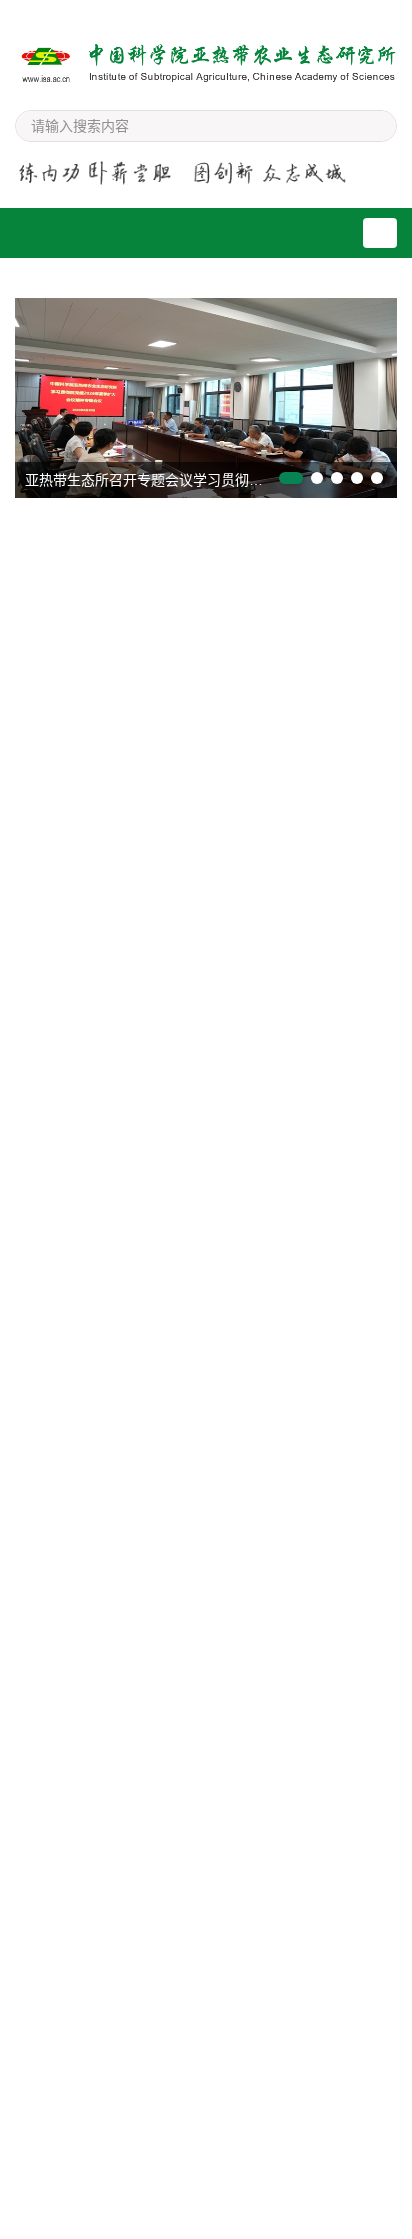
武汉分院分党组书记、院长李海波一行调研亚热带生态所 (205, 982)
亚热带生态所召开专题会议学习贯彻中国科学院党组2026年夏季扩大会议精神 (211, 480)
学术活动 (80, 1402)
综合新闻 (80, 1905)
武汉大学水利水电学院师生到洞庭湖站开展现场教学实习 (205, 1729)
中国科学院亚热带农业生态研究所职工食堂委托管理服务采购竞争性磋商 (211, 1143)
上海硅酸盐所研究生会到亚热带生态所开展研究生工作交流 (212, 1667)
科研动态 (211, 542)
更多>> (363, 543)
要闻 (80, 542)
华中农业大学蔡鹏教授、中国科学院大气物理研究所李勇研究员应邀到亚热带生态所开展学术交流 (212, 1804)
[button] (291, 478)
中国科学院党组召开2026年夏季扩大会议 (158, 934)
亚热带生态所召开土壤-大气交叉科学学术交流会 (164, 1480)
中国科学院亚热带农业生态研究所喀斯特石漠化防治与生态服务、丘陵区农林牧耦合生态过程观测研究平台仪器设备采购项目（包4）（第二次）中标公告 (211, 1245)
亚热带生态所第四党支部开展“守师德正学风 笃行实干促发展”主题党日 (244, 2170)
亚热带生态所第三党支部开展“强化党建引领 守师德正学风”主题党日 (244, 2106)
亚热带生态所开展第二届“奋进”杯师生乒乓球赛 (238, 2223)
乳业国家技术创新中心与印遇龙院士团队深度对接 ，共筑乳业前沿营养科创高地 (207, 802)
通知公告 (211, 1905)
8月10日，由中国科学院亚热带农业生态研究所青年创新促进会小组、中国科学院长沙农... (202, 1521)
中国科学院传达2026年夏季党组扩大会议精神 (172, 742)
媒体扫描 (211, 1402)
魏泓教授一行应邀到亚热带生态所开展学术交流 (177, 1605)
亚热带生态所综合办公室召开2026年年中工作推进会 (242, 2042)
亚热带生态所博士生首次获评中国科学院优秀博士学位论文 (240, 1978)
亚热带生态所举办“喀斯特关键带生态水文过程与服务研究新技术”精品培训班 (207, 874)
